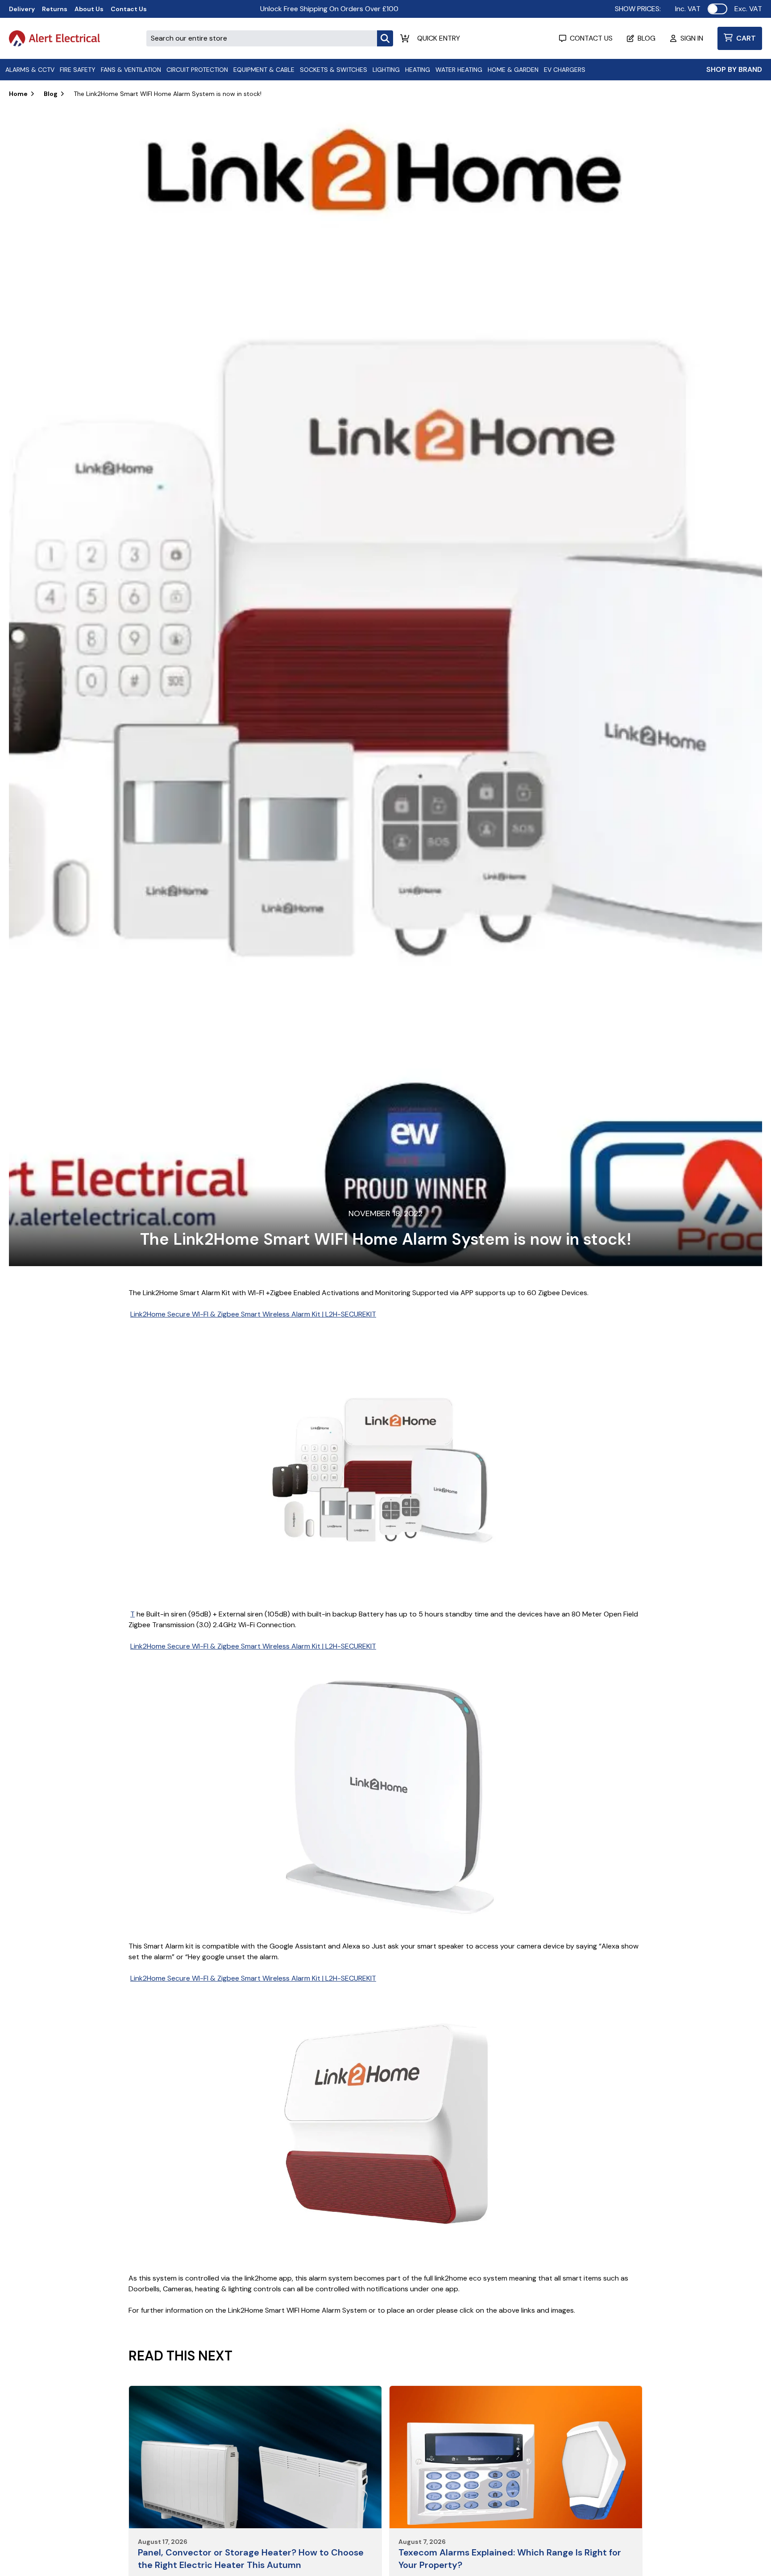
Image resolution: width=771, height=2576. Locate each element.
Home (18, 94)
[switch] (717, 9)
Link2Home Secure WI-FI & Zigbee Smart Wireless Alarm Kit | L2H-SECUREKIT (253, 1314)
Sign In (692, 38)
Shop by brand (734, 69)
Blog (51, 94)
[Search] (385, 38)
